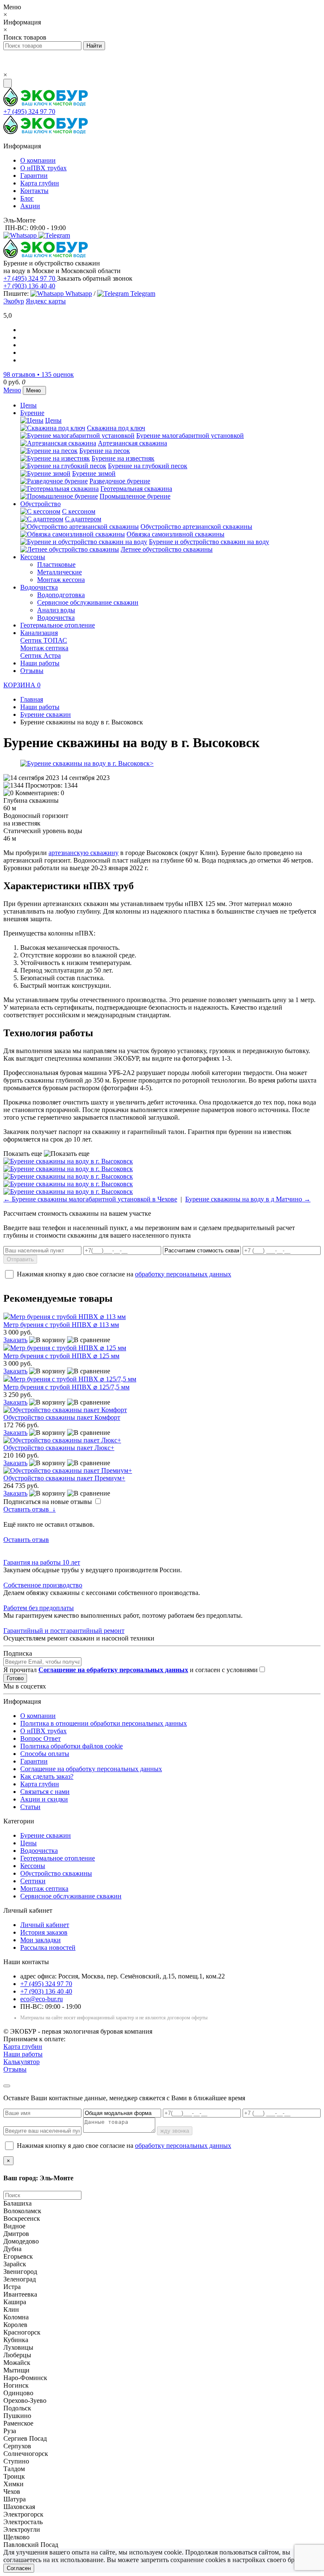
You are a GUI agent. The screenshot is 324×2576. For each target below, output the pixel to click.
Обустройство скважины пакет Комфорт (62, 1417)
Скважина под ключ (116, 428)
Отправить (20, 1259)
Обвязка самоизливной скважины (175, 534)
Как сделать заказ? (47, 1776)
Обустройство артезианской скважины (196, 527)
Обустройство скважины (56, 1873)
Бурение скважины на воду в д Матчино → (248, 1199)
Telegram (142, 294)
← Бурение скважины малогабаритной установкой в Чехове (90, 1199)
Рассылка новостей (48, 1947)
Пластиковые (56, 564)
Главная (32, 699)
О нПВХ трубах (43, 168)
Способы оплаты (45, 1754)
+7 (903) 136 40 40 (29, 286)
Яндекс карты (46, 301)
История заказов (44, 1932)
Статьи (30, 1807)
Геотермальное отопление (58, 625)
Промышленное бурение (135, 496)
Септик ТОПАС (44, 640)
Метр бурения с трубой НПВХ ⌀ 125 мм (61, 1356)
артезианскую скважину (84, 853)
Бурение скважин (46, 1835)
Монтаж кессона (61, 580)
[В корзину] (47, 1340)
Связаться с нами (45, 1792)
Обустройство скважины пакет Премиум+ (64, 1478)
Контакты (34, 191)
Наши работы (40, 663)
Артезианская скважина (132, 443)
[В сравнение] (89, 1340)
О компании (38, 160)
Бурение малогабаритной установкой (190, 436)
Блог (27, 198)
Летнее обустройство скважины (167, 549)
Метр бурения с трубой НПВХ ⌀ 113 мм (61, 1325)
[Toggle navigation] (8, 83)
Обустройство (40, 504)
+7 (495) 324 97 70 (29, 111)
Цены (28, 405)
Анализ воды (56, 610)
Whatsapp (78, 294)
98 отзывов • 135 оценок (39, 374)
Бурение (32, 413)
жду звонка (175, 2131)
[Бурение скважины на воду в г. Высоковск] (162, 764)
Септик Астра (40, 655)
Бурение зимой (94, 473)
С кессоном (79, 511)
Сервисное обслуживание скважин (88, 602)
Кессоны (33, 557)
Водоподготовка (61, 595)
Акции (30, 206)
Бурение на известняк (123, 458)
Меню (12, 390)
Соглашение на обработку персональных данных (91, 1769)
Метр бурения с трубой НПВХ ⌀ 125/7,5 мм (66, 1387)
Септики (33, 1881)
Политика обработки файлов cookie (72, 1746)
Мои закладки (40, 1940)
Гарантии (34, 176)
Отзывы (32, 671)
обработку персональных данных (183, 1274)
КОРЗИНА (22, 685)
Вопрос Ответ (40, 1738)
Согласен (19, 2568)
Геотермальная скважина (136, 489)
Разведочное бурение (120, 481)
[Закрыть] (7, 2086)
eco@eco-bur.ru (42, 1999)
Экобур (14, 301)
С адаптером (83, 519)
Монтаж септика (44, 648)
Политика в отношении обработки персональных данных (104, 1723)
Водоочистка (39, 587)
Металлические (59, 572)
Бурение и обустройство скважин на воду (209, 542)
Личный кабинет (45, 1925)
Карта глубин (40, 183)
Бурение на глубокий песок (148, 466)
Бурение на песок (105, 451)
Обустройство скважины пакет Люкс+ (59, 1448)
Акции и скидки (44, 1799)
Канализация (39, 633)
